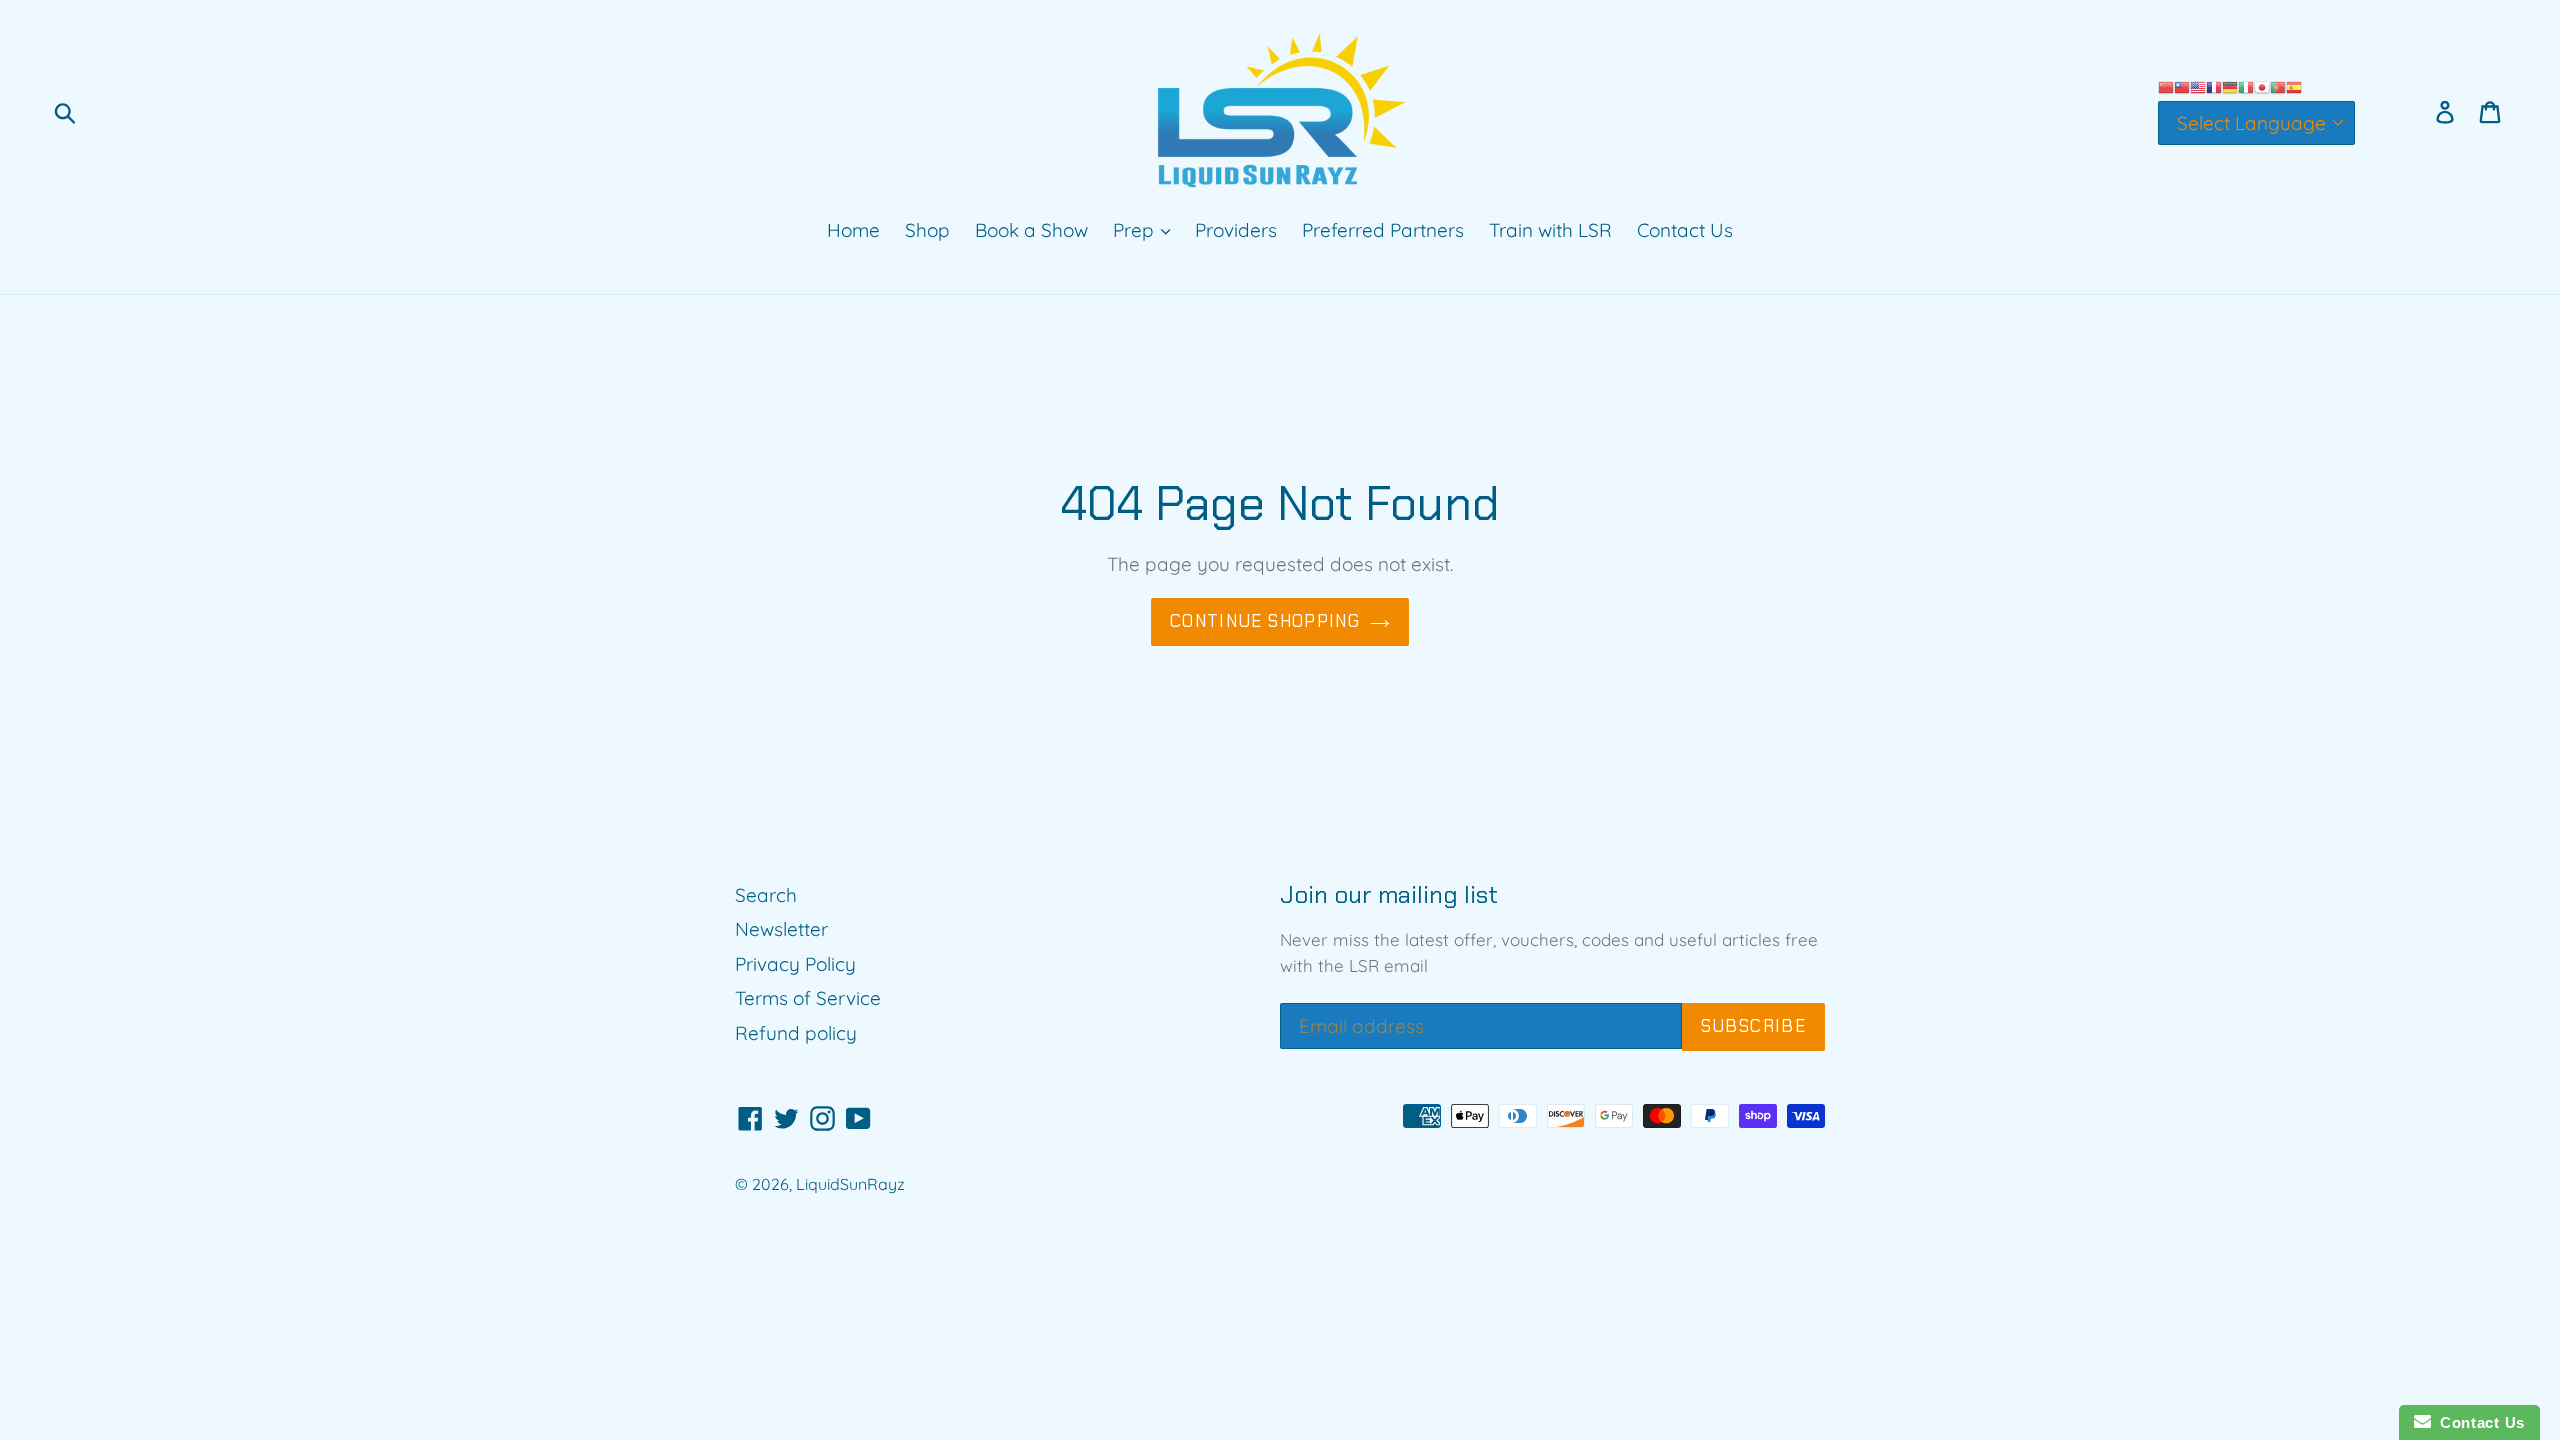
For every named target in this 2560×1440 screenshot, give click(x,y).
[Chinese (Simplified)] (2166, 86)
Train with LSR (1550, 230)
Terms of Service (808, 998)
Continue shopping (1265, 621)
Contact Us (1685, 230)
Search (766, 895)
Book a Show (1031, 230)
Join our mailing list (1389, 895)
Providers (1236, 230)
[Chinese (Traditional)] (2182, 86)
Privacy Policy (795, 964)
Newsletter (781, 929)
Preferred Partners (1383, 230)
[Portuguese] (2278, 86)
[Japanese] (2262, 86)
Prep (1136, 230)
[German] (2230, 86)
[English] (2198, 86)
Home (853, 230)
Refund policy (796, 1033)
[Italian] (2246, 86)
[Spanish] (2294, 86)
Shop (927, 230)
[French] (2214, 86)
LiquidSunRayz (850, 1184)
